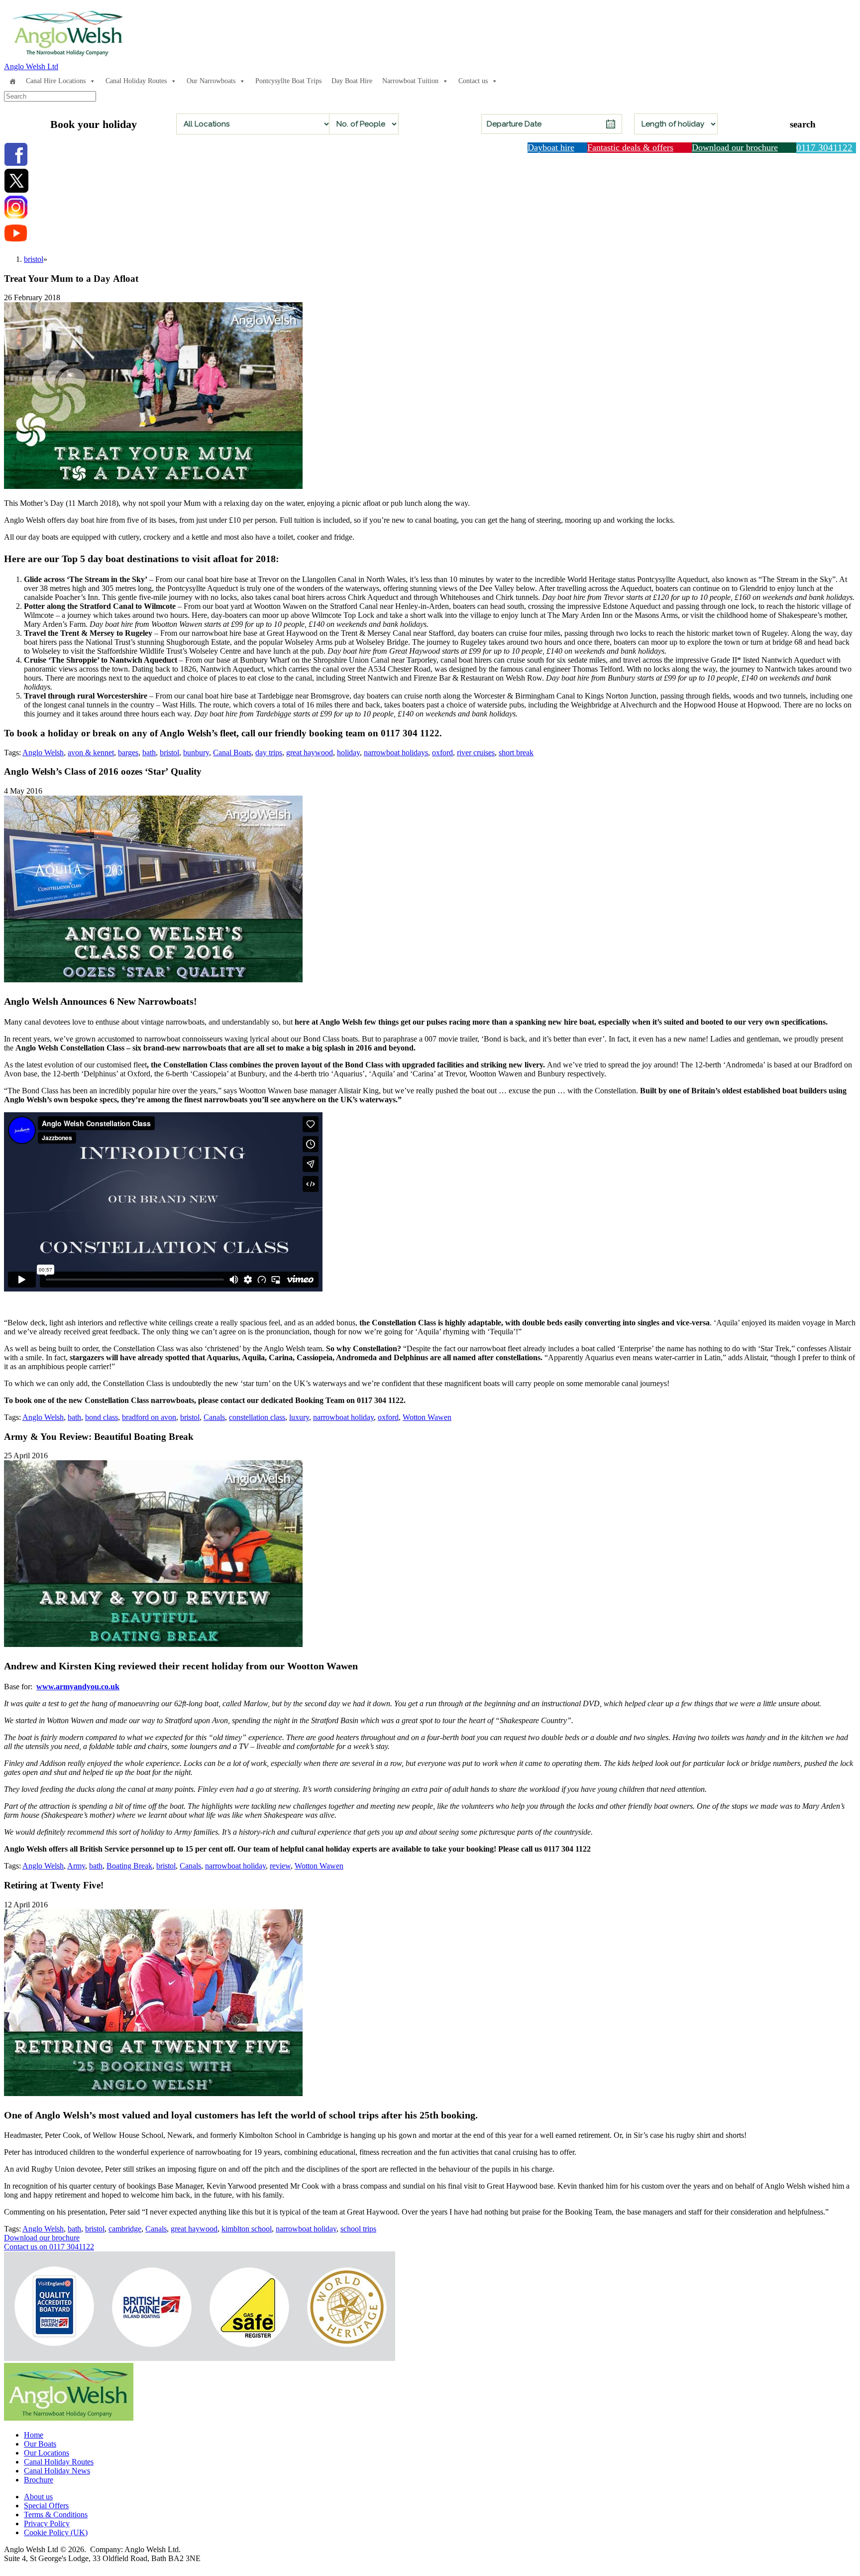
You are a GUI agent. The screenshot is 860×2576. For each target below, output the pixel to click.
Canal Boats (232, 753)
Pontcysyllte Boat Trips (288, 81)
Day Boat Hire (352, 81)
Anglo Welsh (43, 753)
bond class (102, 1417)
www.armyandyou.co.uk (78, 1687)
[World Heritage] (750, 2308)
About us (38, 2497)
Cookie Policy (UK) (56, 2532)
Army (76, 1866)
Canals (214, 1417)
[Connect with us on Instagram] (16, 216)
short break (516, 753)
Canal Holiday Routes (136, 81)
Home (34, 2435)
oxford (442, 753)
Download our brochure (42, 2238)
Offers (538, 81)
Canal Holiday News (57, 2471)
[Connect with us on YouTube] (16, 242)
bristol (169, 753)
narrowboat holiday (343, 1417)
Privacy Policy (47, 2523)
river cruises (476, 753)
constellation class (257, 1417)
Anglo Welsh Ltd (31, 66)
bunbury (196, 753)
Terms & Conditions (56, 2515)
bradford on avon (149, 1417)
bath (149, 753)
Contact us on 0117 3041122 (49, 2247)
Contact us (473, 81)
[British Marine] (325, 2308)
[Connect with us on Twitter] (16, 190)
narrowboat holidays (396, 753)
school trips (358, 2229)
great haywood (310, 753)
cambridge (125, 2229)
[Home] (12, 81)
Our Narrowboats (211, 81)
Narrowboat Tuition (410, 81)
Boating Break (129, 1866)
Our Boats (40, 2444)
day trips (269, 753)
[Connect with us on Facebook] (16, 164)
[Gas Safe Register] (538, 2309)
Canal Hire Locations (56, 81)
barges (128, 753)
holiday (348, 753)
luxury (299, 1417)
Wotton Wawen (427, 1417)
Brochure (39, 2480)
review (280, 1866)
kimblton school (247, 2229)
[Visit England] (114, 2307)
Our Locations (47, 2453)
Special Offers (46, 2506)
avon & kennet (91, 753)
